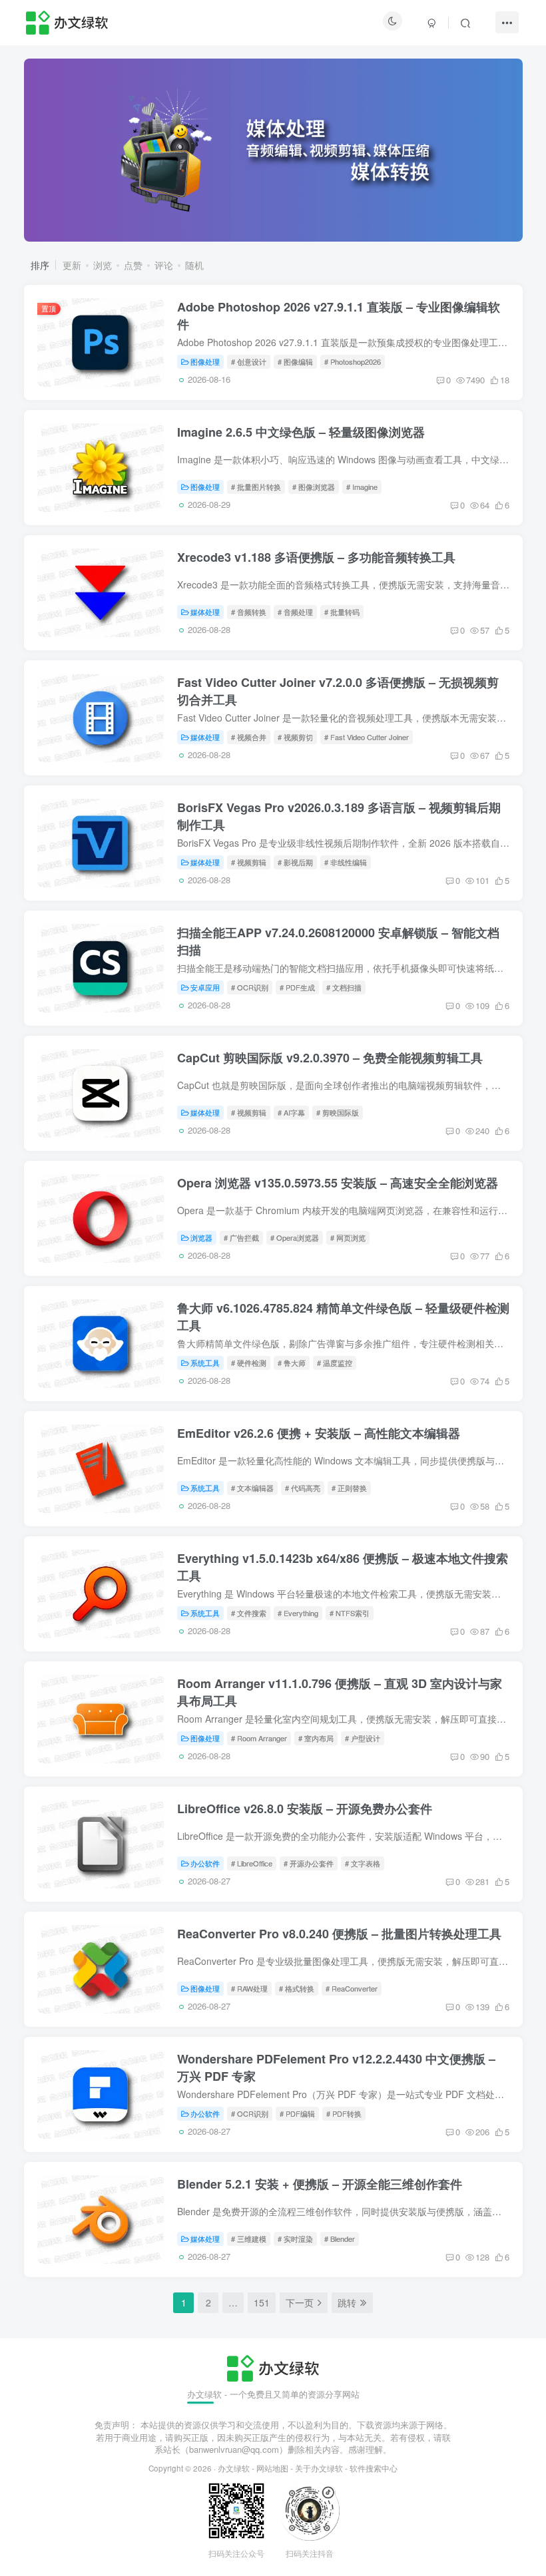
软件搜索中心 (374, 2468)
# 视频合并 (249, 737)
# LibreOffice (252, 1863)
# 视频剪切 (295, 737)
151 (262, 2302)
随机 (194, 265)
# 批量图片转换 (256, 487)
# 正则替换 (349, 1488)
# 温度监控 (335, 1363)
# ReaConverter (352, 1988)
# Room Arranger (259, 1738)
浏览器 (201, 1237)
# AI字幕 (291, 1112)
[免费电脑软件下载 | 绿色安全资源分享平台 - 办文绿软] (273, 2367)
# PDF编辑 (297, 2113)
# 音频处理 (295, 612)
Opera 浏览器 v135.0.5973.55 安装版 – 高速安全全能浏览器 (338, 1183)
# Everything (298, 1613)
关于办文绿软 (319, 2468)
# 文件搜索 (249, 1613)
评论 (164, 265)
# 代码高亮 (303, 1488)
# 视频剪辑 (249, 862)
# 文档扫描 (344, 987)
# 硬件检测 (249, 1363)
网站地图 (272, 2468)
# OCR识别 (250, 987)
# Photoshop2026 (353, 361)
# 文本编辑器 (252, 1488)
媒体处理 (205, 612)
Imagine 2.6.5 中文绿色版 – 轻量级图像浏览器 (301, 432)
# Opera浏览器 (295, 1237)
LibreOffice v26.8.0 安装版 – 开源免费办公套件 (305, 1809)
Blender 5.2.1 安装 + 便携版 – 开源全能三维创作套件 (320, 2184)
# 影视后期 (295, 862)
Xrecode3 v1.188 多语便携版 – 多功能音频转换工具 (316, 557)
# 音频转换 (249, 612)
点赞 (133, 265)
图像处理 (205, 361)
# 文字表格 (363, 1863)
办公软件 (205, 1863)
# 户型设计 (363, 1738)
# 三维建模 (249, 2239)
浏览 (103, 265)
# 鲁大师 (292, 1363)
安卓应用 (205, 987)
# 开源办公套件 (309, 1863)
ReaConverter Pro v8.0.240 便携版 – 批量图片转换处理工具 (339, 1934)
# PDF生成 (297, 987)
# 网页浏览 (348, 1237)
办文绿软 (234, 2468)
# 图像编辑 (295, 361)
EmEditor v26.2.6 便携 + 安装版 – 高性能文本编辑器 (319, 1433)
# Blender (340, 2239)
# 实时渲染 (295, 2239)
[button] (24, 147)
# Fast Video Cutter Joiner (367, 737)
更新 (72, 265)
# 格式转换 (297, 1988)
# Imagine (362, 487)
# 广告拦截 (241, 1237)
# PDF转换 (344, 2113)
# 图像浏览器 (314, 487)
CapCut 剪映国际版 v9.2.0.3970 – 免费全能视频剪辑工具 (330, 1058)
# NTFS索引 (350, 1613)
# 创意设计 (249, 361)
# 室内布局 (316, 1738)
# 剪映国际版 (338, 1112)
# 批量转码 (342, 612)
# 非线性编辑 (346, 862)
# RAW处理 (249, 1988)
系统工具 (205, 1363)
